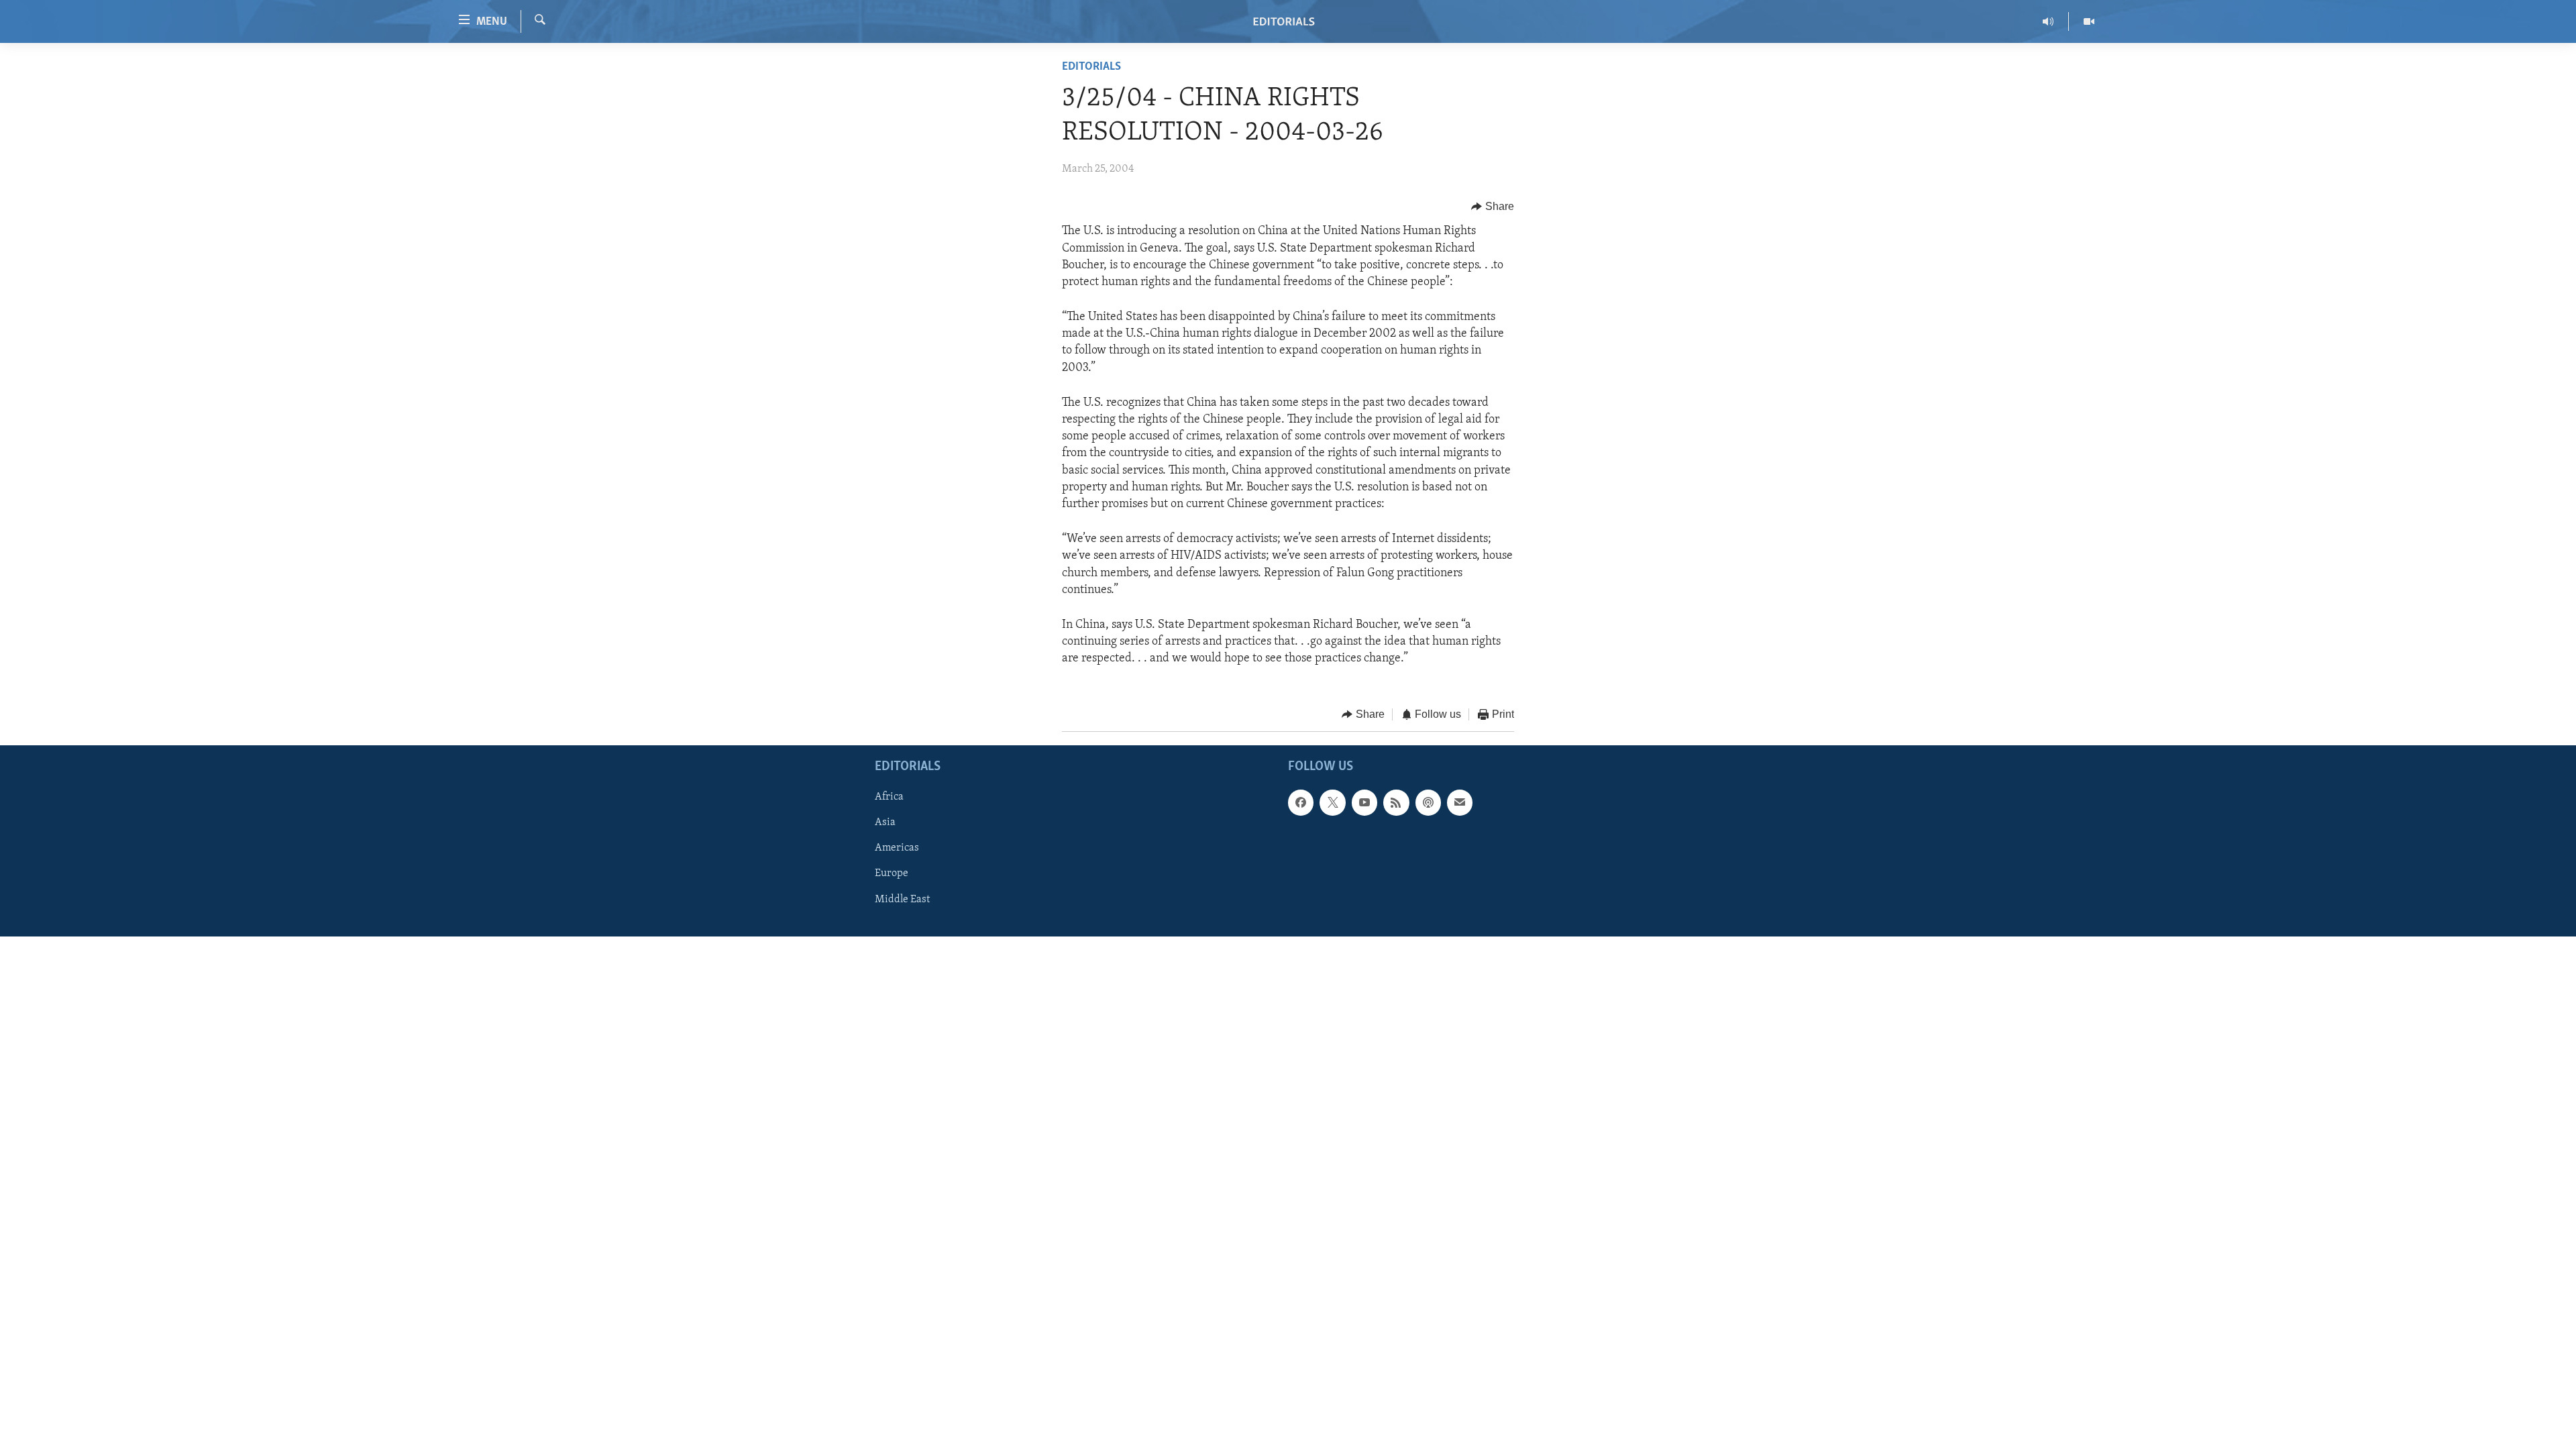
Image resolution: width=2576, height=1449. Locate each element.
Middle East (902, 900)
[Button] (1493, 207)
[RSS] (1396, 802)
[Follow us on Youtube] (1364, 802)
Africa (889, 797)
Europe (892, 873)
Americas (897, 848)
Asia (885, 822)
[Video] (2089, 21)
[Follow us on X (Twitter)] (1332, 802)
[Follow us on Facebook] (1301, 802)
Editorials (1091, 67)
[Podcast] (1428, 802)
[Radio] (2048, 21)
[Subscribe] (1460, 802)
